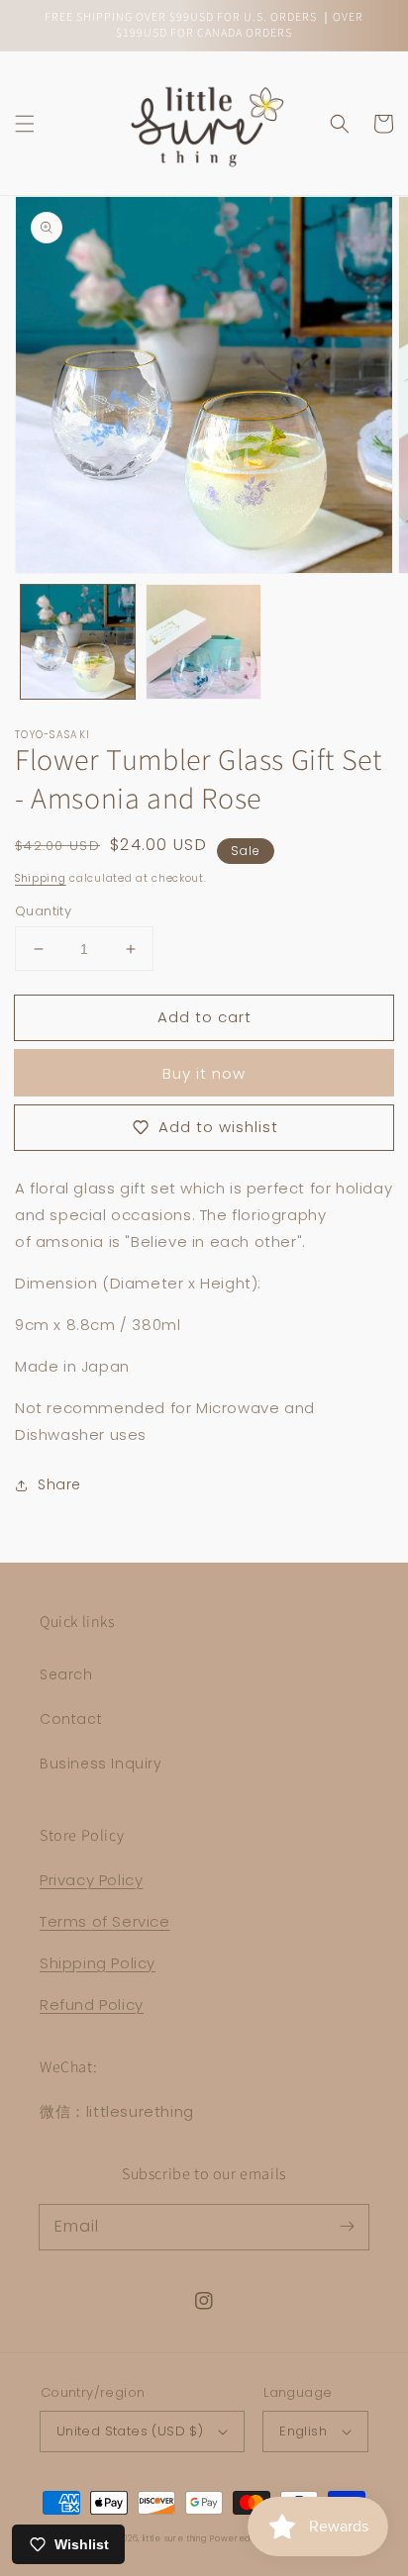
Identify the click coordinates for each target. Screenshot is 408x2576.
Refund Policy (92, 2004)
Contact (71, 1719)
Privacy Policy (91, 1880)
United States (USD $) (130, 2431)
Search (66, 1674)
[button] (25, 124)
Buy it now (204, 1073)
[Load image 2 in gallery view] (204, 642)
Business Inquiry (101, 1764)
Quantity (43, 911)
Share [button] (59, 1484)
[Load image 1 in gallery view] (78, 642)
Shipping (41, 878)
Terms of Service (105, 1921)
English (303, 2431)
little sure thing (175, 2538)
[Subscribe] (347, 2227)
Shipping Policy (98, 1963)
